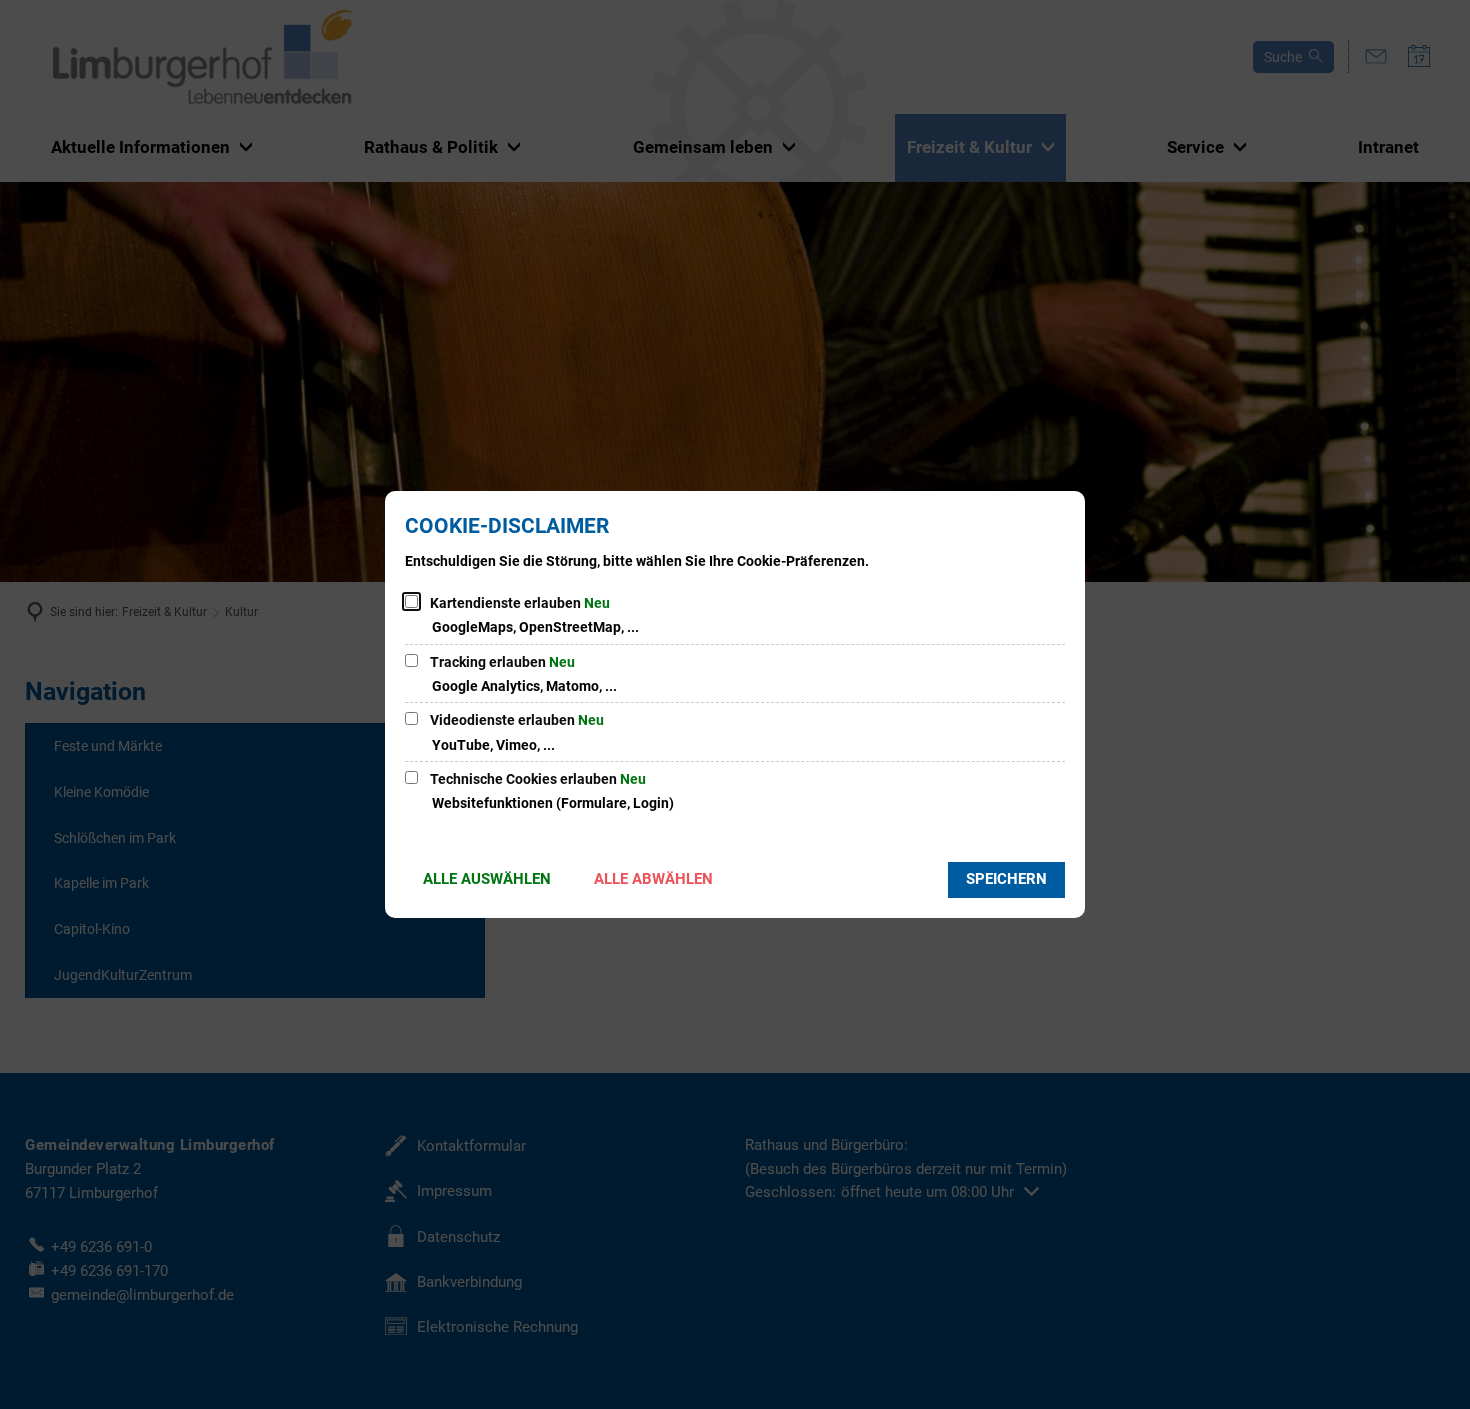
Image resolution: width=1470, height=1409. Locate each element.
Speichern (1006, 879)
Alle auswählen (487, 879)
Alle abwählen (653, 879)
